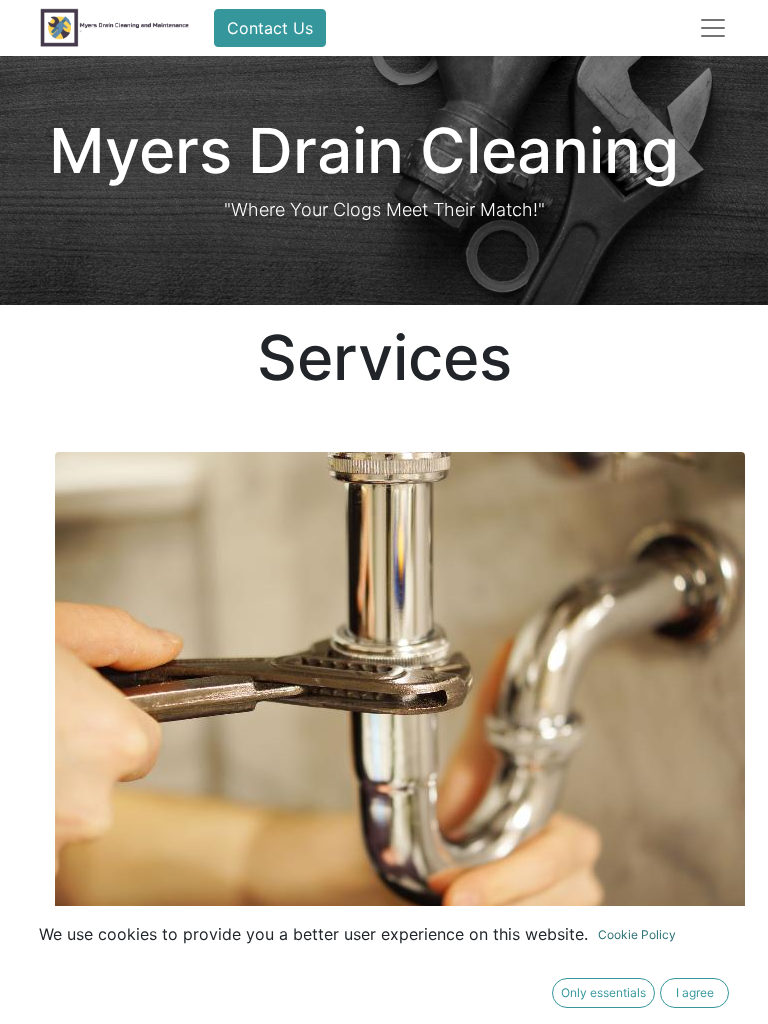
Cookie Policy (637, 934)
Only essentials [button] (603, 992)
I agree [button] (695, 992)
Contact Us (270, 28)
